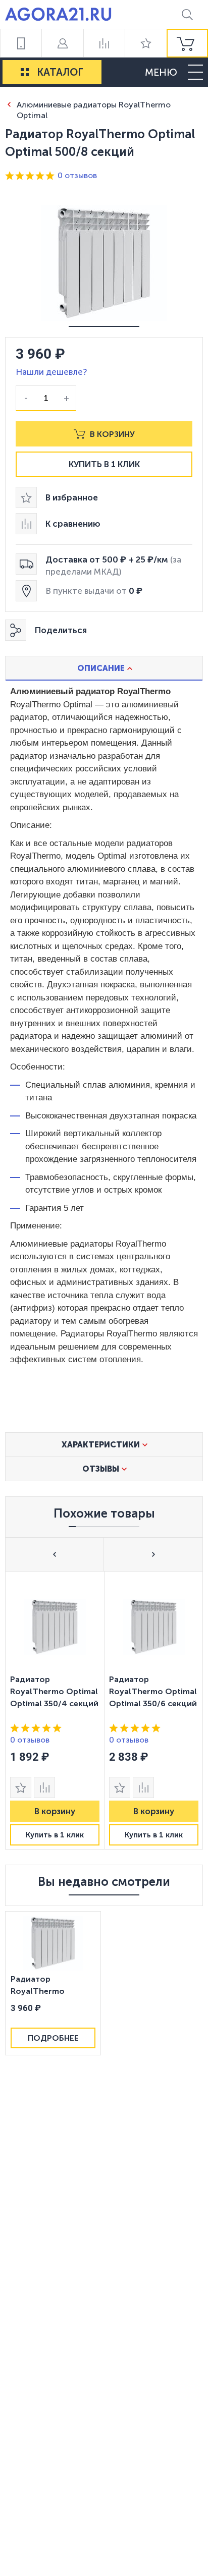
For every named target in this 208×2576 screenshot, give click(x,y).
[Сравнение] (104, 43)
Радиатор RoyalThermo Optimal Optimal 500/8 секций (43, 1986)
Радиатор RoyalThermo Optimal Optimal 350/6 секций (153, 1691)
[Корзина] (187, 43)
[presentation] (55, 1710)
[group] (187, 43)
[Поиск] (187, 14)
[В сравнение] (44, 1787)
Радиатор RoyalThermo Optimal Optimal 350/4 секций (54, 1691)
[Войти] (62, 43)
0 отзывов (77, 175)
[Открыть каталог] (25, 72)
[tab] (104, 668)
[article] (55, 1710)
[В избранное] (21, 1787)
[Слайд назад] (55, 1554)
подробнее (53, 2038)
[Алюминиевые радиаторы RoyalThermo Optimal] (9, 104)
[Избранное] (145, 43)
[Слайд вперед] (153, 1554)
